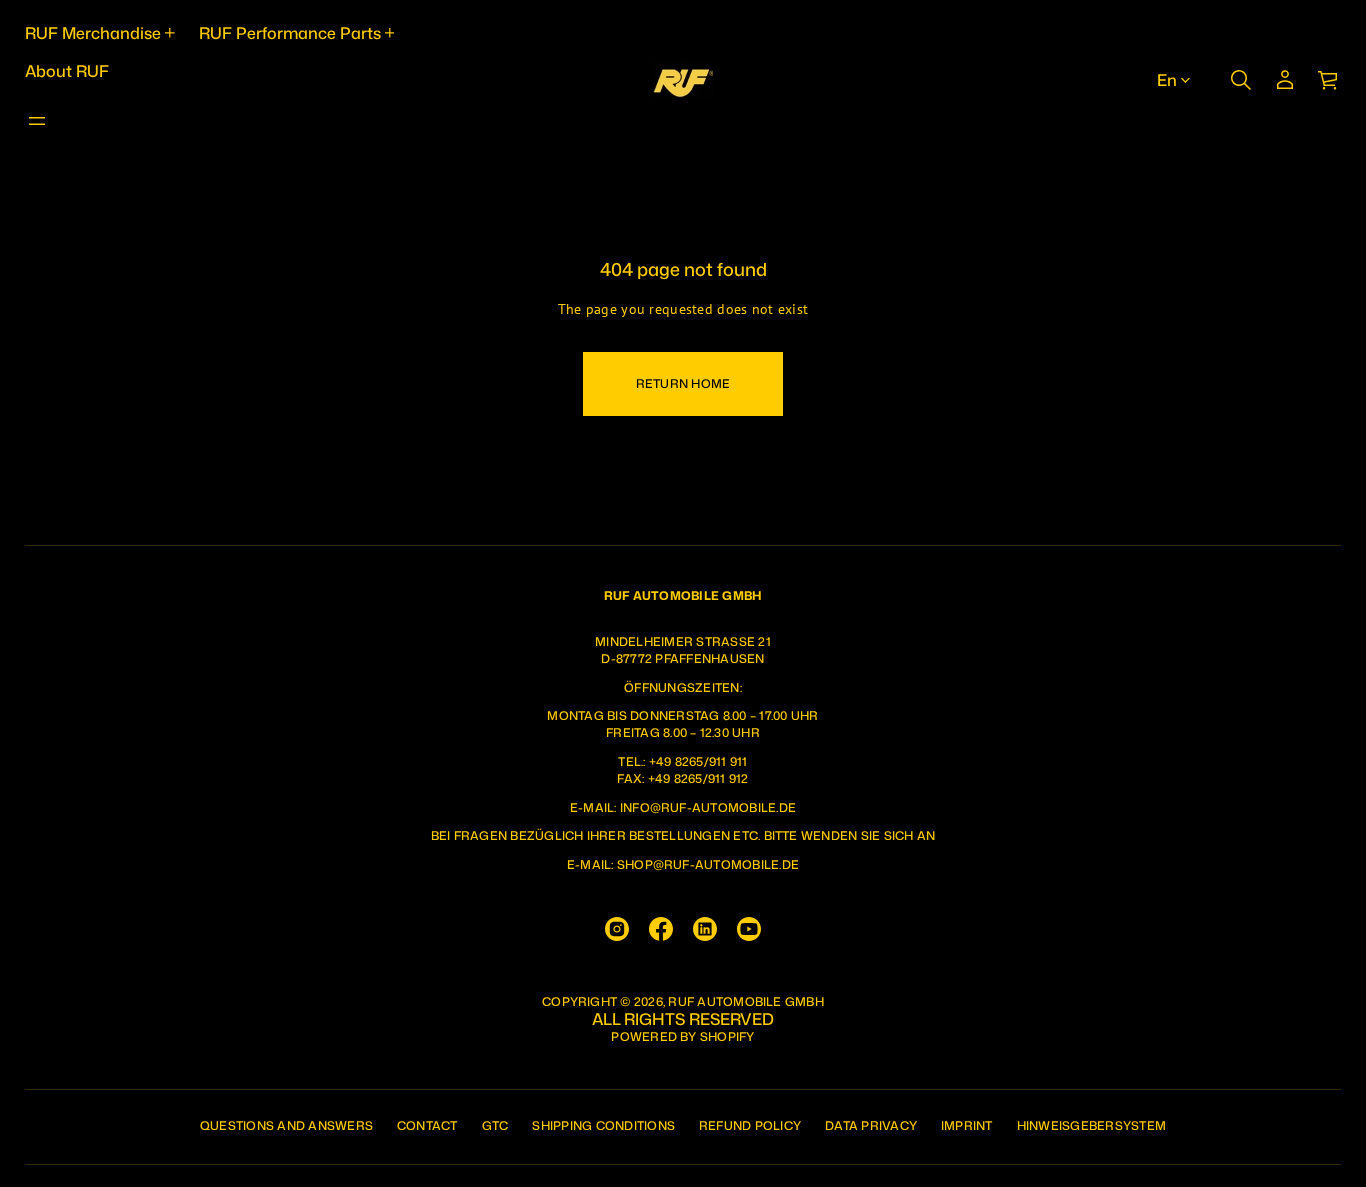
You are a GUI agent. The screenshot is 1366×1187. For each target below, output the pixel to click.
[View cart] (1329, 80)
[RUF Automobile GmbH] (683, 80)
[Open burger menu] (37, 121)
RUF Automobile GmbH (746, 1002)
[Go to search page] (1241, 80)
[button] (1241, 80)
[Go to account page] (1285, 80)
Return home (683, 383)
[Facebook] (661, 929)
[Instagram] (617, 929)
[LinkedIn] (705, 929)
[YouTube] (749, 929)
